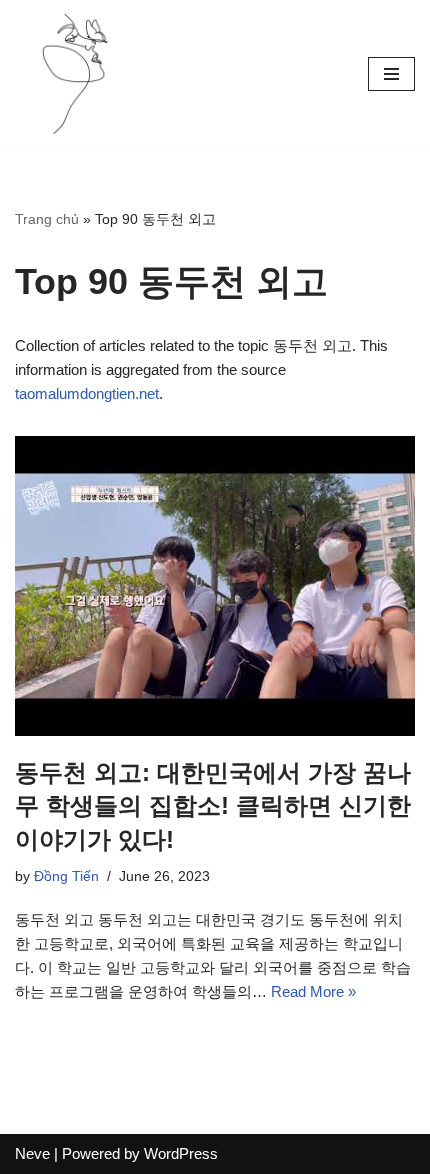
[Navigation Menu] (391, 74)
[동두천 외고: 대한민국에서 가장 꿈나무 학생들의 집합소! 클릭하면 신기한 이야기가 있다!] (215, 586)
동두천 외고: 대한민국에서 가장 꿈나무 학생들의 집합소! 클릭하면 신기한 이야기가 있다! (213, 806)
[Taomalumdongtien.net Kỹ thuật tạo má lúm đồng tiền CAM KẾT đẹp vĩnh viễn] (75, 74)
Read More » (313, 991)
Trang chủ (47, 219)
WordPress (181, 1153)
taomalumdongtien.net (87, 393)
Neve (32, 1153)
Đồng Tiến (66, 876)
